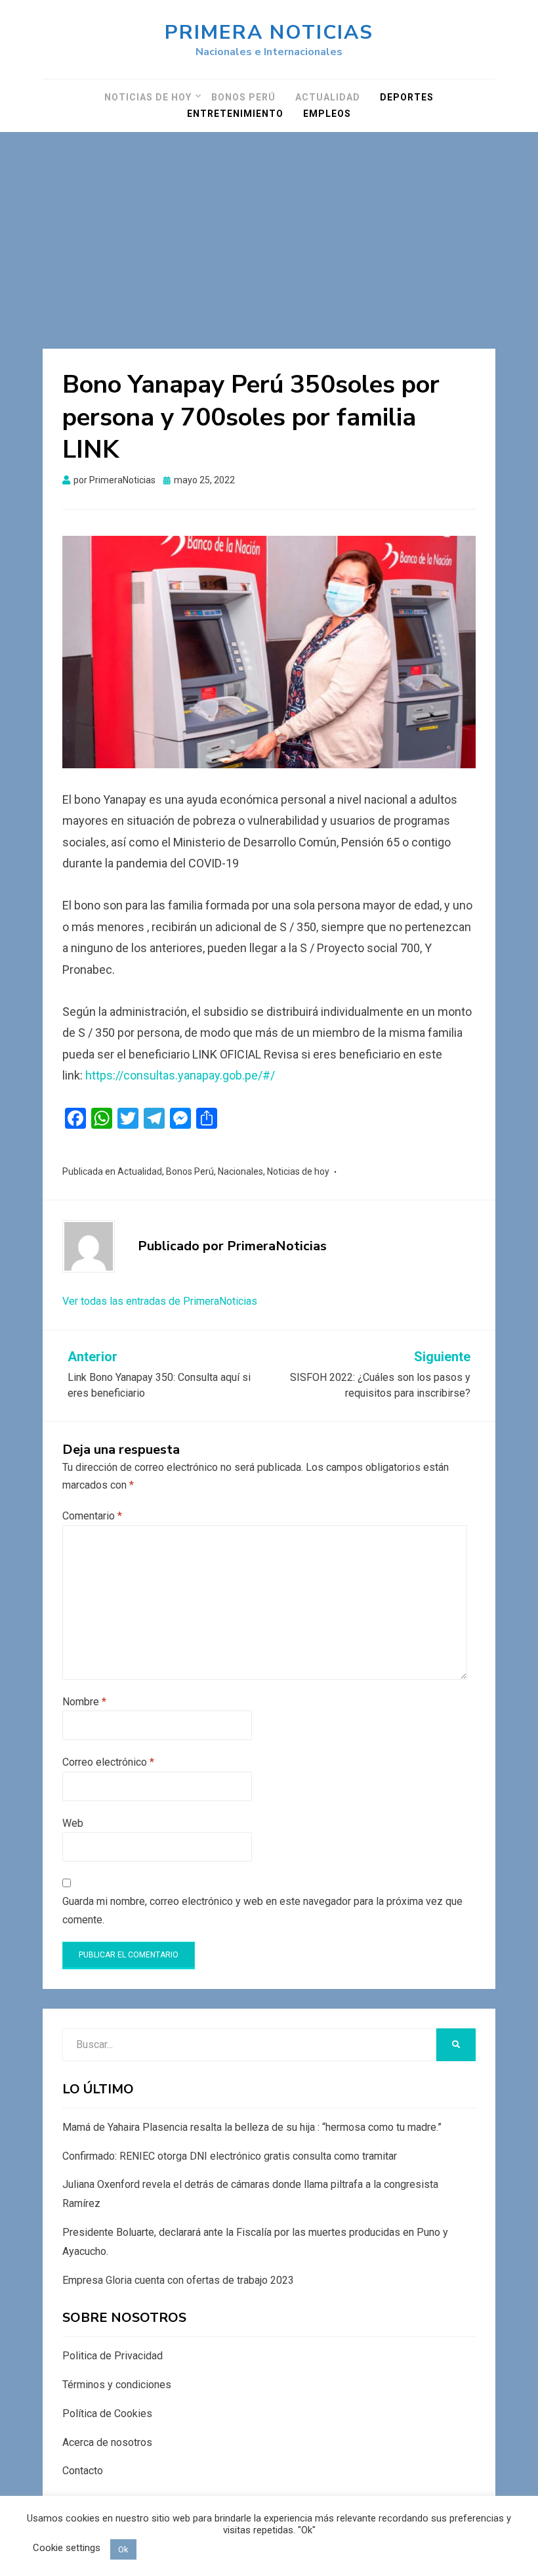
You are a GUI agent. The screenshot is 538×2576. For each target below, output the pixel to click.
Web (73, 1823)
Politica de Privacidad (113, 2356)
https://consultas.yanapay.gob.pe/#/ (180, 1075)
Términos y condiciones (117, 2385)
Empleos (327, 114)
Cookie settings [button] (67, 2548)
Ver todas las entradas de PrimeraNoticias (160, 1301)
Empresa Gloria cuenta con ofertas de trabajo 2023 (178, 2280)
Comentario (92, 1516)
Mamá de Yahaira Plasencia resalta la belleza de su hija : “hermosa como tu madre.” (252, 2127)
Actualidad (328, 97)
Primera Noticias (269, 33)
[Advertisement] (269, 230)
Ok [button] (123, 2549)
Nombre (84, 1702)
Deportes (407, 97)
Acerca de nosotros (107, 2442)
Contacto (83, 2471)
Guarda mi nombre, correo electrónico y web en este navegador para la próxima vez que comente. (262, 1910)
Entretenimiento (235, 114)
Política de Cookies (107, 2413)
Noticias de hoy (148, 97)
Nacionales (240, 1171)
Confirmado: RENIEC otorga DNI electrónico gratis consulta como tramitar (230, 2156)
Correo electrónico (108, 1762)
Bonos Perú (243, 97)
